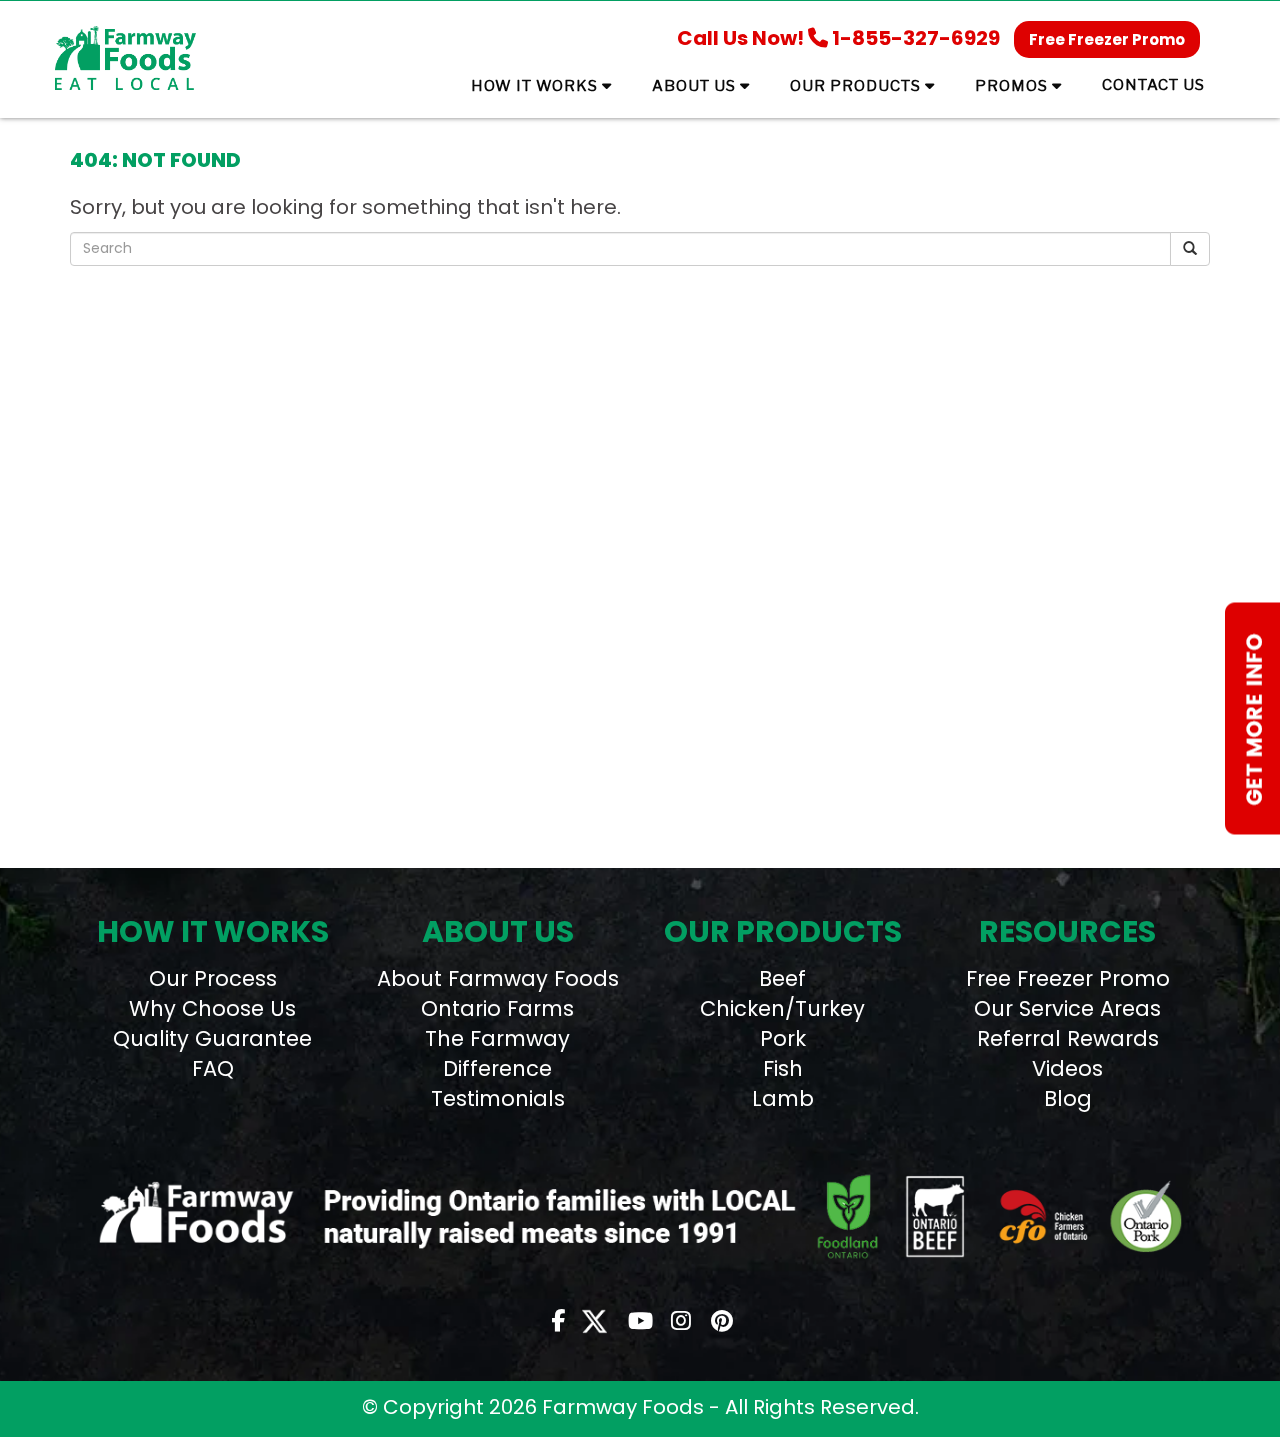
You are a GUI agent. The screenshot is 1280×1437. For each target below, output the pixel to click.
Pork (783, 1038)
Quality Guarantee (212, 1038)
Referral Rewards (1068, 1038)
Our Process (213, 978)
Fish (783, 1068)
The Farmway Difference (497, 1053)
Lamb (783, 1098)
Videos (1067, 1068)
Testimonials (498, 1098)
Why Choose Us (212, 1008)
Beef (782, 978)
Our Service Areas (1067, 1008)
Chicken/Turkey (782, 1008)
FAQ (213, 1068)
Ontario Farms (497, 1008)
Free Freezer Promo (1107, 39)
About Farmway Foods (498, 978)
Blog (1068, 1098)
